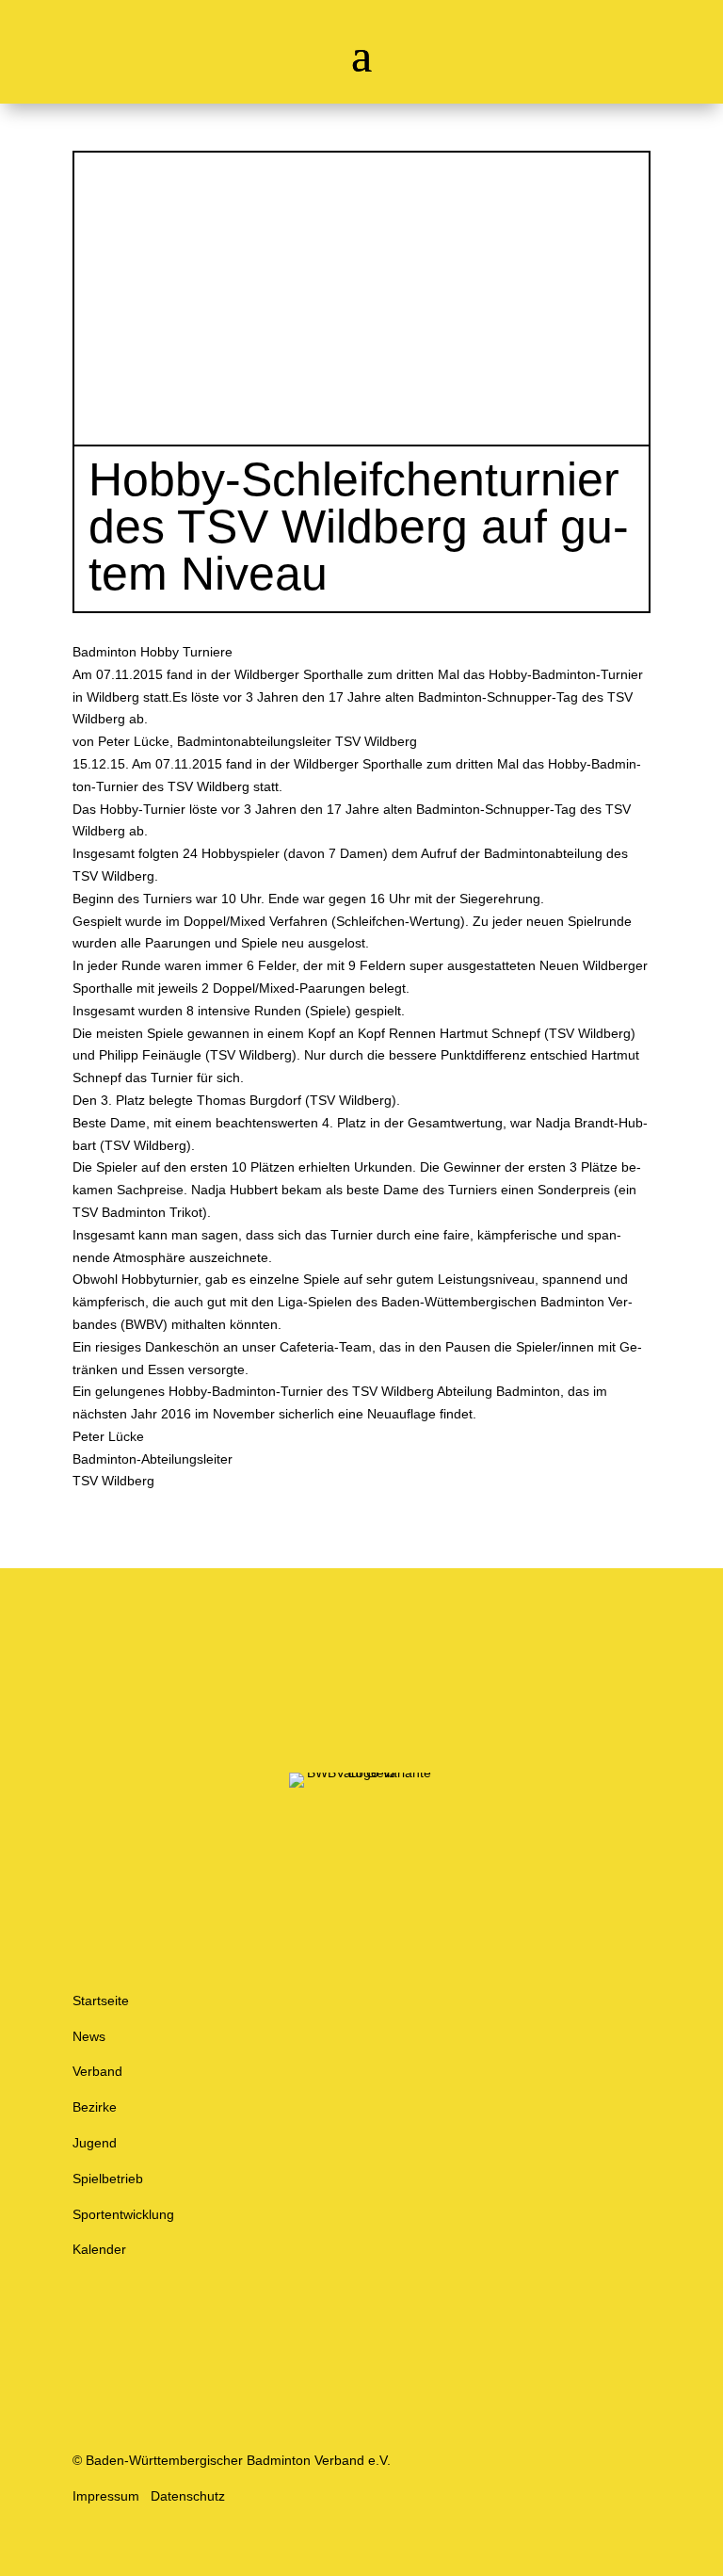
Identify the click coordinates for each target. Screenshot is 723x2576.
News (89, 2036)
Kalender (99, 2249)
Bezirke (95, 2107)
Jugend (95, 2143)
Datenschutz (188, 2496)
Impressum (106, 2496)
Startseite (101, 2001)
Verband (97, 2071)
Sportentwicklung (123, 2214)
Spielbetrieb (108, 2179)
